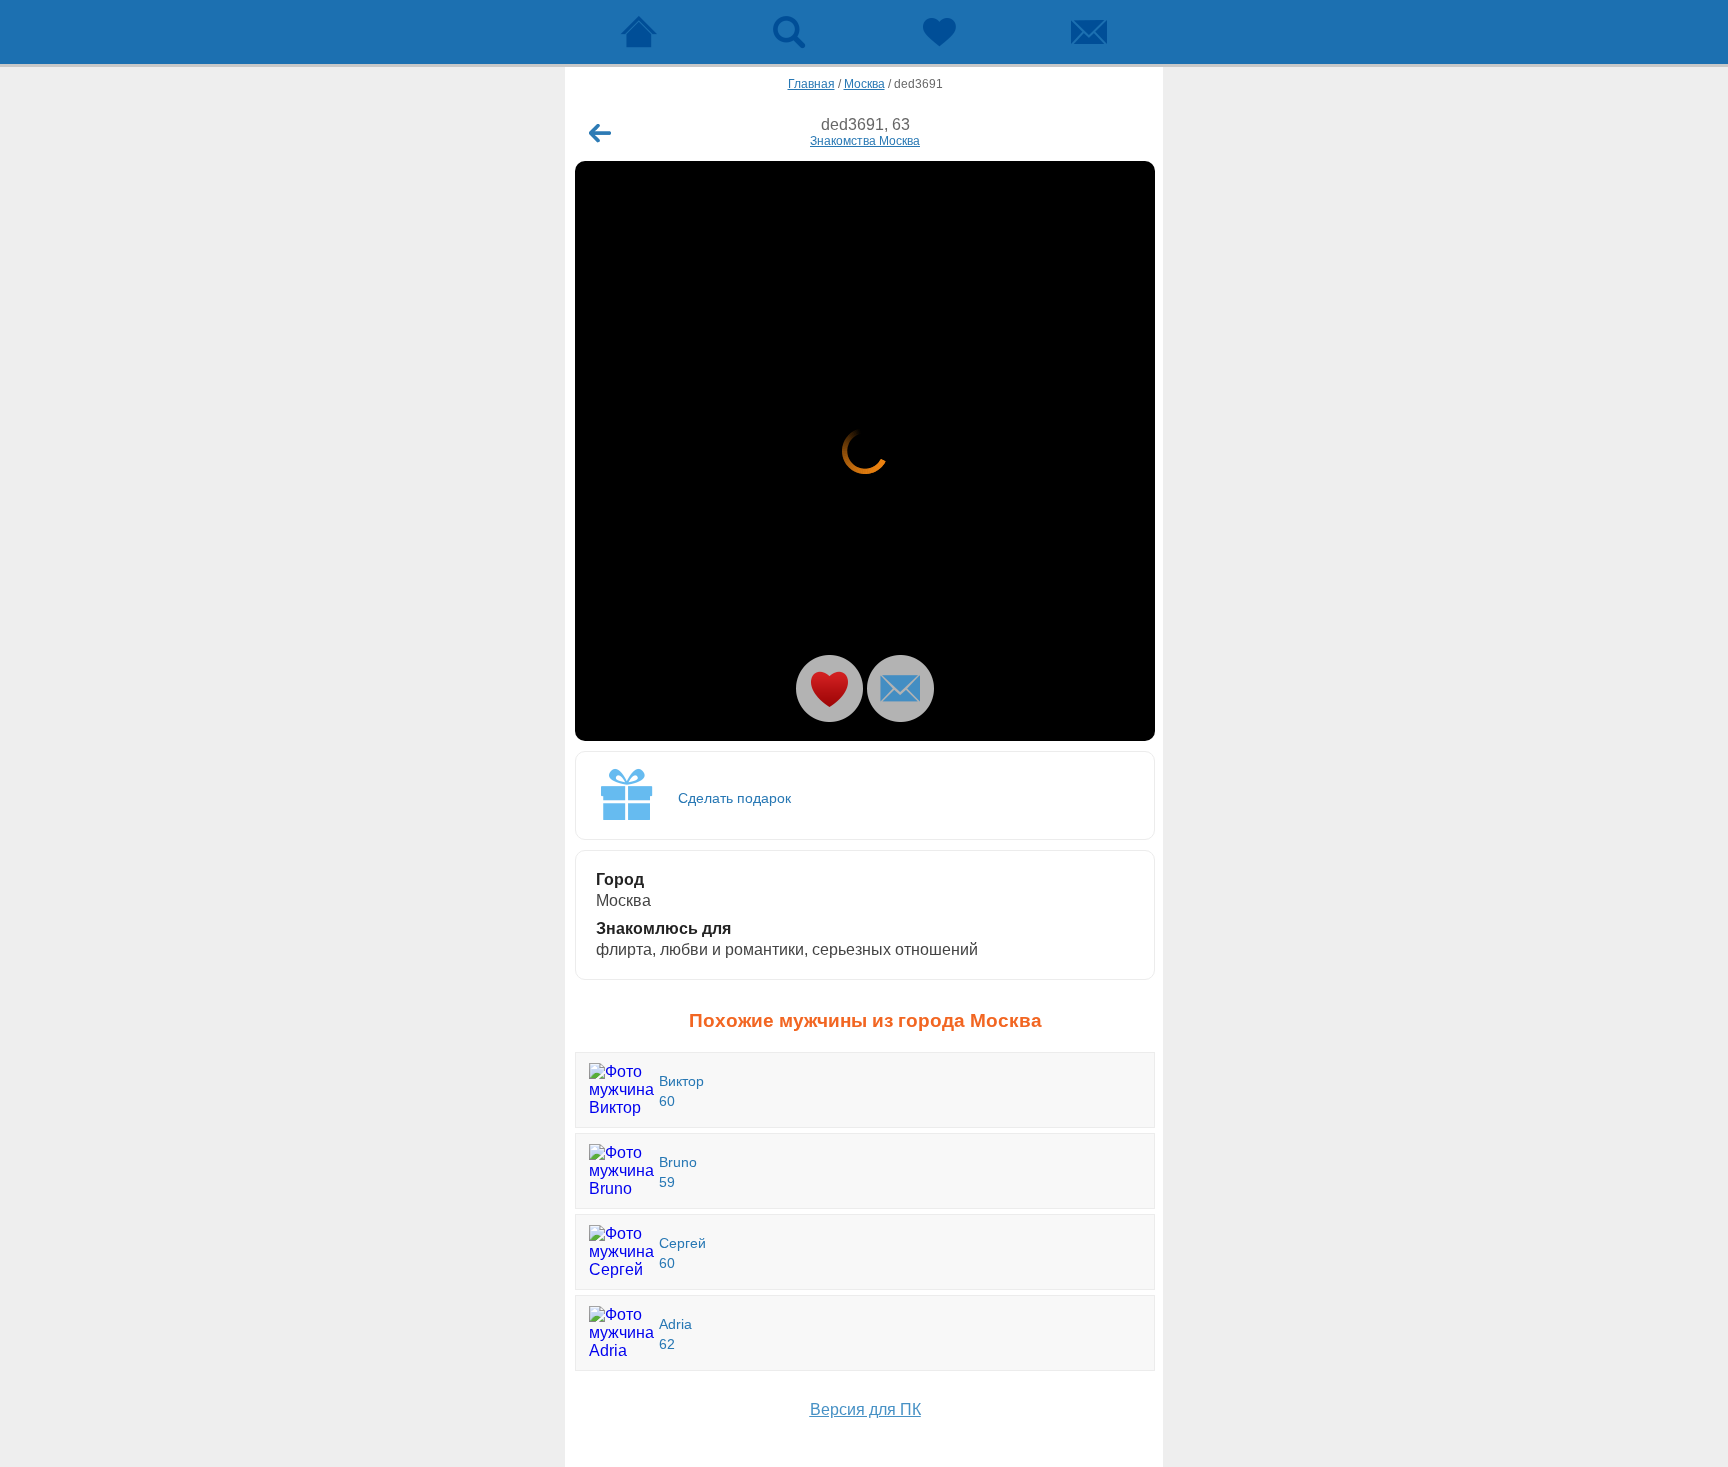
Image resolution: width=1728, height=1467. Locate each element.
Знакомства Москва (865, 141)
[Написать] (900, 688)
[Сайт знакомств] (639, 32)
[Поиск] (789, 32)
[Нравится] (829, 688)
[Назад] (600, 133)
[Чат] (1089, 32)
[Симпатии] (939, 32)
